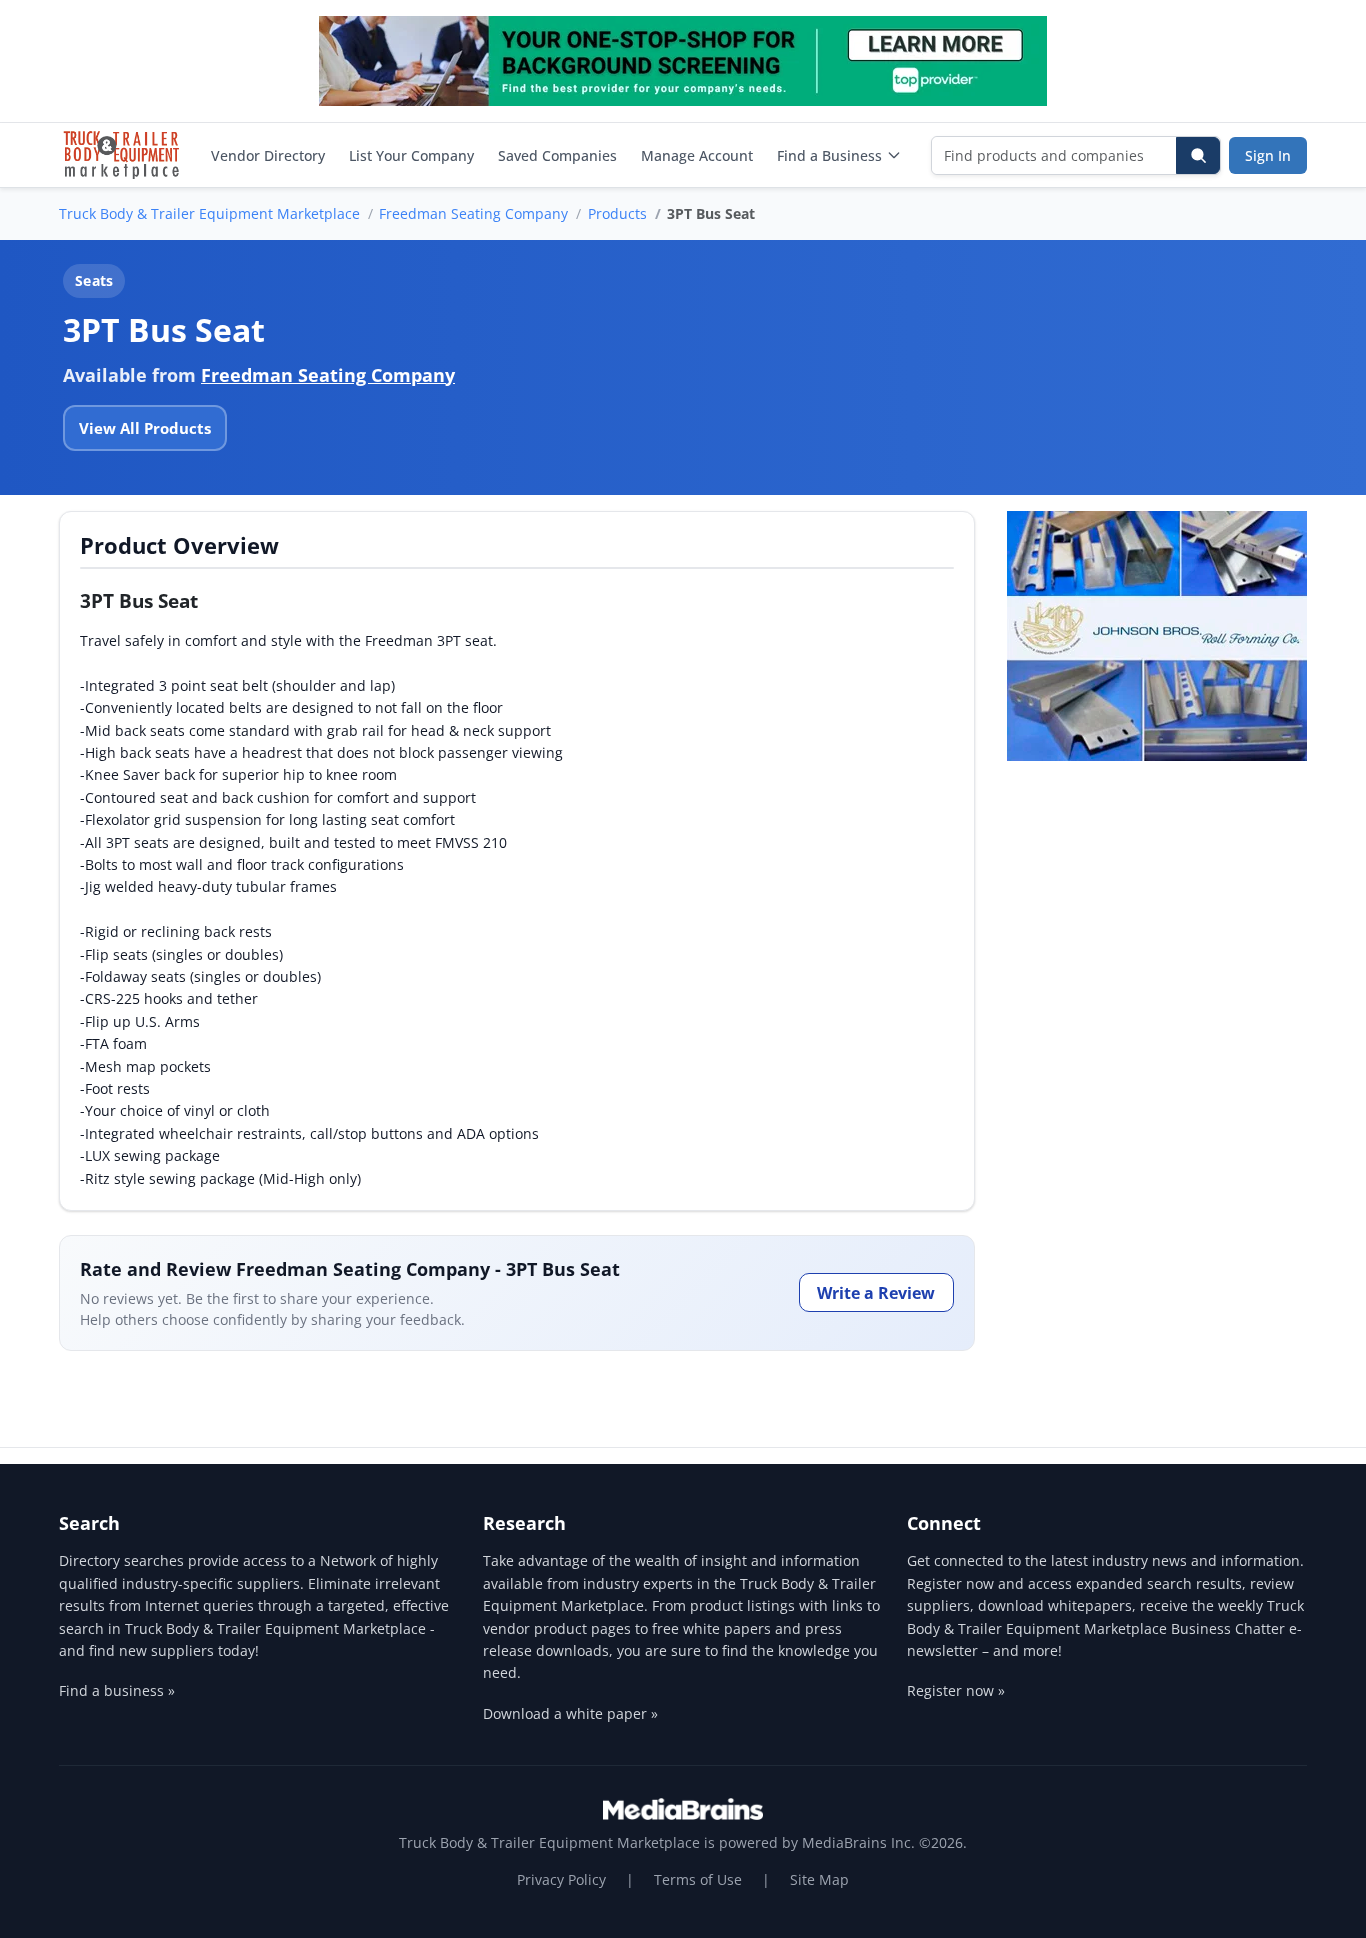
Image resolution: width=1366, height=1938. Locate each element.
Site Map (819, 1879)
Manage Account (697, 155)
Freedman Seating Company (473, 213)
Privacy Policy (561, 1879)
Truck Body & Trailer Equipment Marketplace (209, 213)
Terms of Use (698, 1879)
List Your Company (411, 155)
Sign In (1268, 155)
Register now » (956, 1690)
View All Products (145, 428)
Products (617, 213)
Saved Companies (557, 155)
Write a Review (876, 1293)
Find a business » (117, 1690)
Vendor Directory (268, 155)
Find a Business (829, 155)
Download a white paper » (570, 1713)
